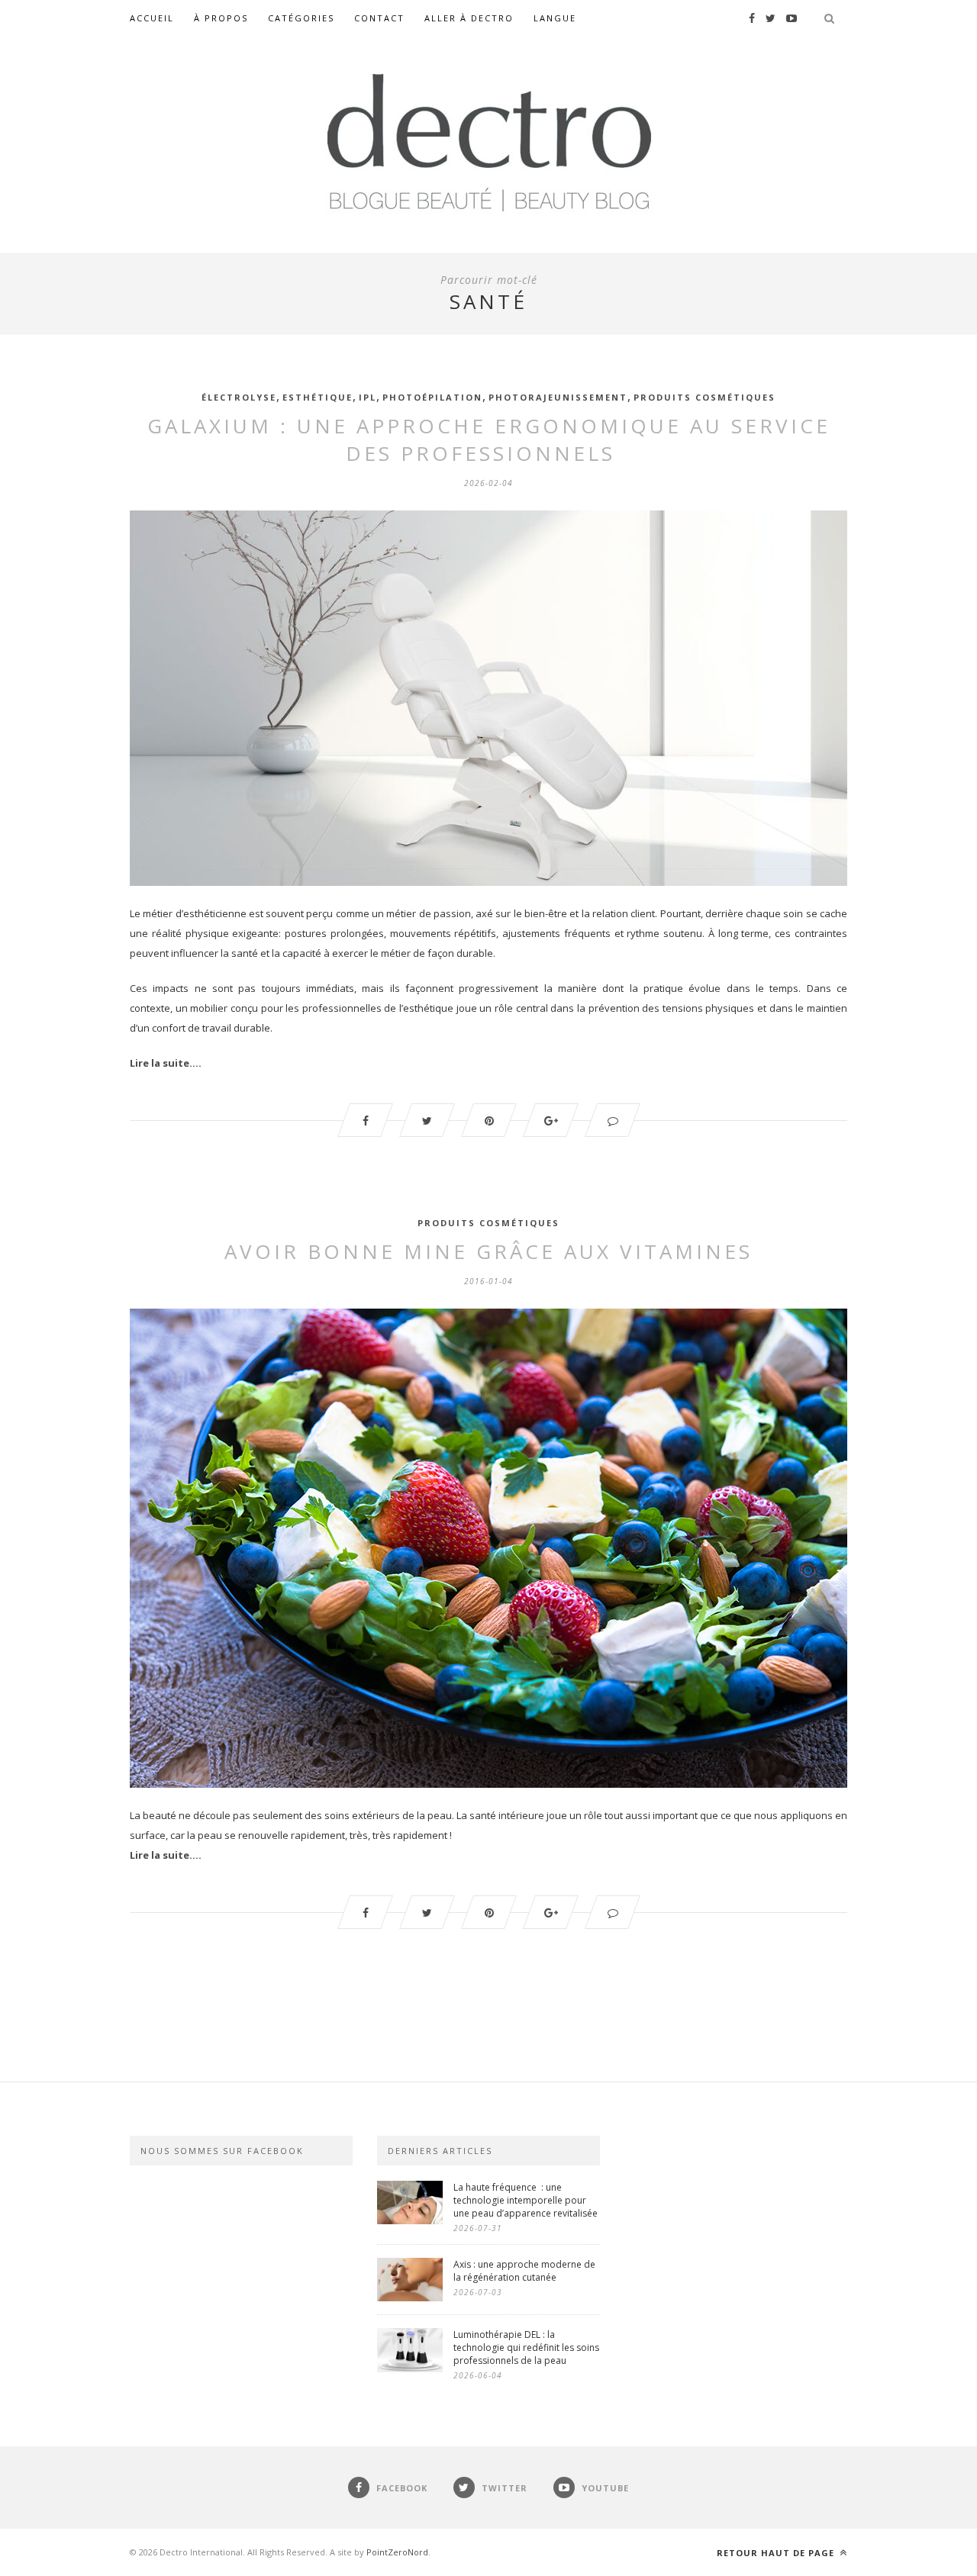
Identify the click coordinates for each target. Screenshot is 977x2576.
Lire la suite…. (166, 1063)
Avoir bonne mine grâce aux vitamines (488, 1251)
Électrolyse (239, 397)
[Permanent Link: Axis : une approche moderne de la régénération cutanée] (410, 2297)
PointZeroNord (397, 2552)
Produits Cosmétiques (705, 397)
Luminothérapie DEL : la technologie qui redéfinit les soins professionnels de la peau (526, 2347)
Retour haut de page (777, 2553)
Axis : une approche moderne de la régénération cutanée (524, 2271)
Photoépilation (432, 397)
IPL (368, 397)
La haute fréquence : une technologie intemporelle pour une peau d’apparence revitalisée (527, 2200)
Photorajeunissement (558, 397)
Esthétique (318, 397)
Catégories (301, 18)
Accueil (152, 18)
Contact (379, 18)
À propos (221, 18)
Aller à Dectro (469, 18)
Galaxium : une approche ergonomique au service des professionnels (489, 440)
